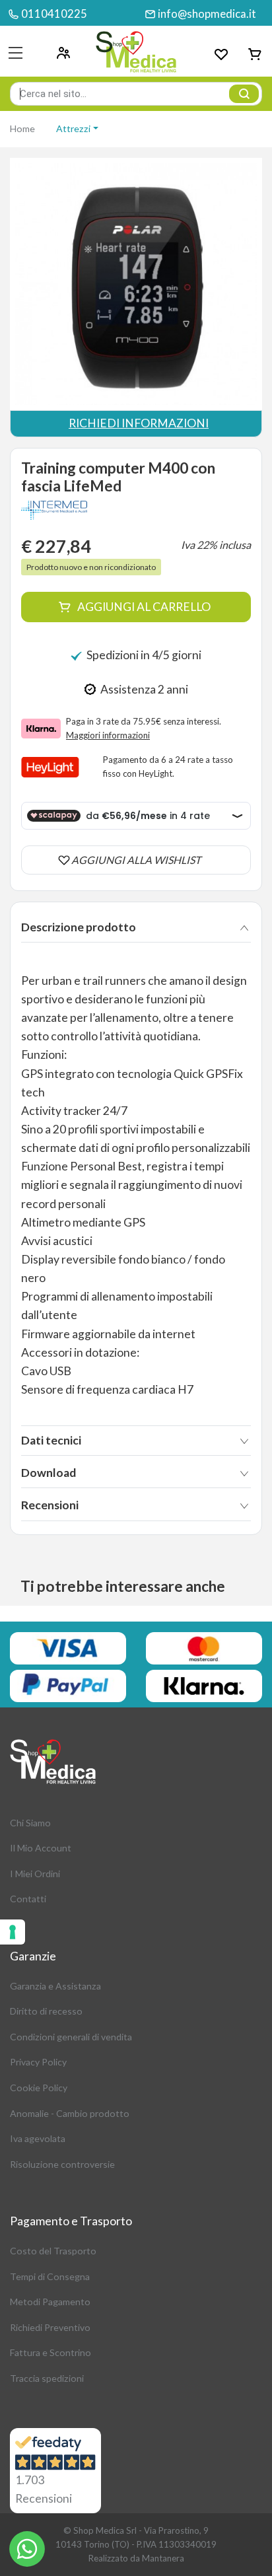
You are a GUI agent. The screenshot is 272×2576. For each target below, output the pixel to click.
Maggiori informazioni (108, 735)
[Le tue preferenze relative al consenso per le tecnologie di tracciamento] (13, 1932)
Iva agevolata (38, 2138)
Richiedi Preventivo (50, 2327)
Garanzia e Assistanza (55, 1986)
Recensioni (50, 1505)
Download (49, 1473)
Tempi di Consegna (50, 2276)
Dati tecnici (51, 1440)
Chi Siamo (30, 1823)
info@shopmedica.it (207, 14)
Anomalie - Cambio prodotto (70, 2113)
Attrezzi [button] (73, 128)
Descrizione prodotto (79, 927)
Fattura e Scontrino (51, 2352)
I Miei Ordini (35, 1874)
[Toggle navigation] (16, 53)
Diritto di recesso (46, 2011)
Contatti (28, 1899)
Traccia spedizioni (47, 2378)
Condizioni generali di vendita (71, 2037)
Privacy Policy (38, 2062)
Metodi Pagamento (50, 2302)
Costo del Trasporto (53, 2251)
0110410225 (54, 14)
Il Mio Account (41, 1848)
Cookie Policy (39, 2088)
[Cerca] (244, 94)
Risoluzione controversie (62, 2164)
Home (22, 128)
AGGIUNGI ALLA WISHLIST (136, 860)
